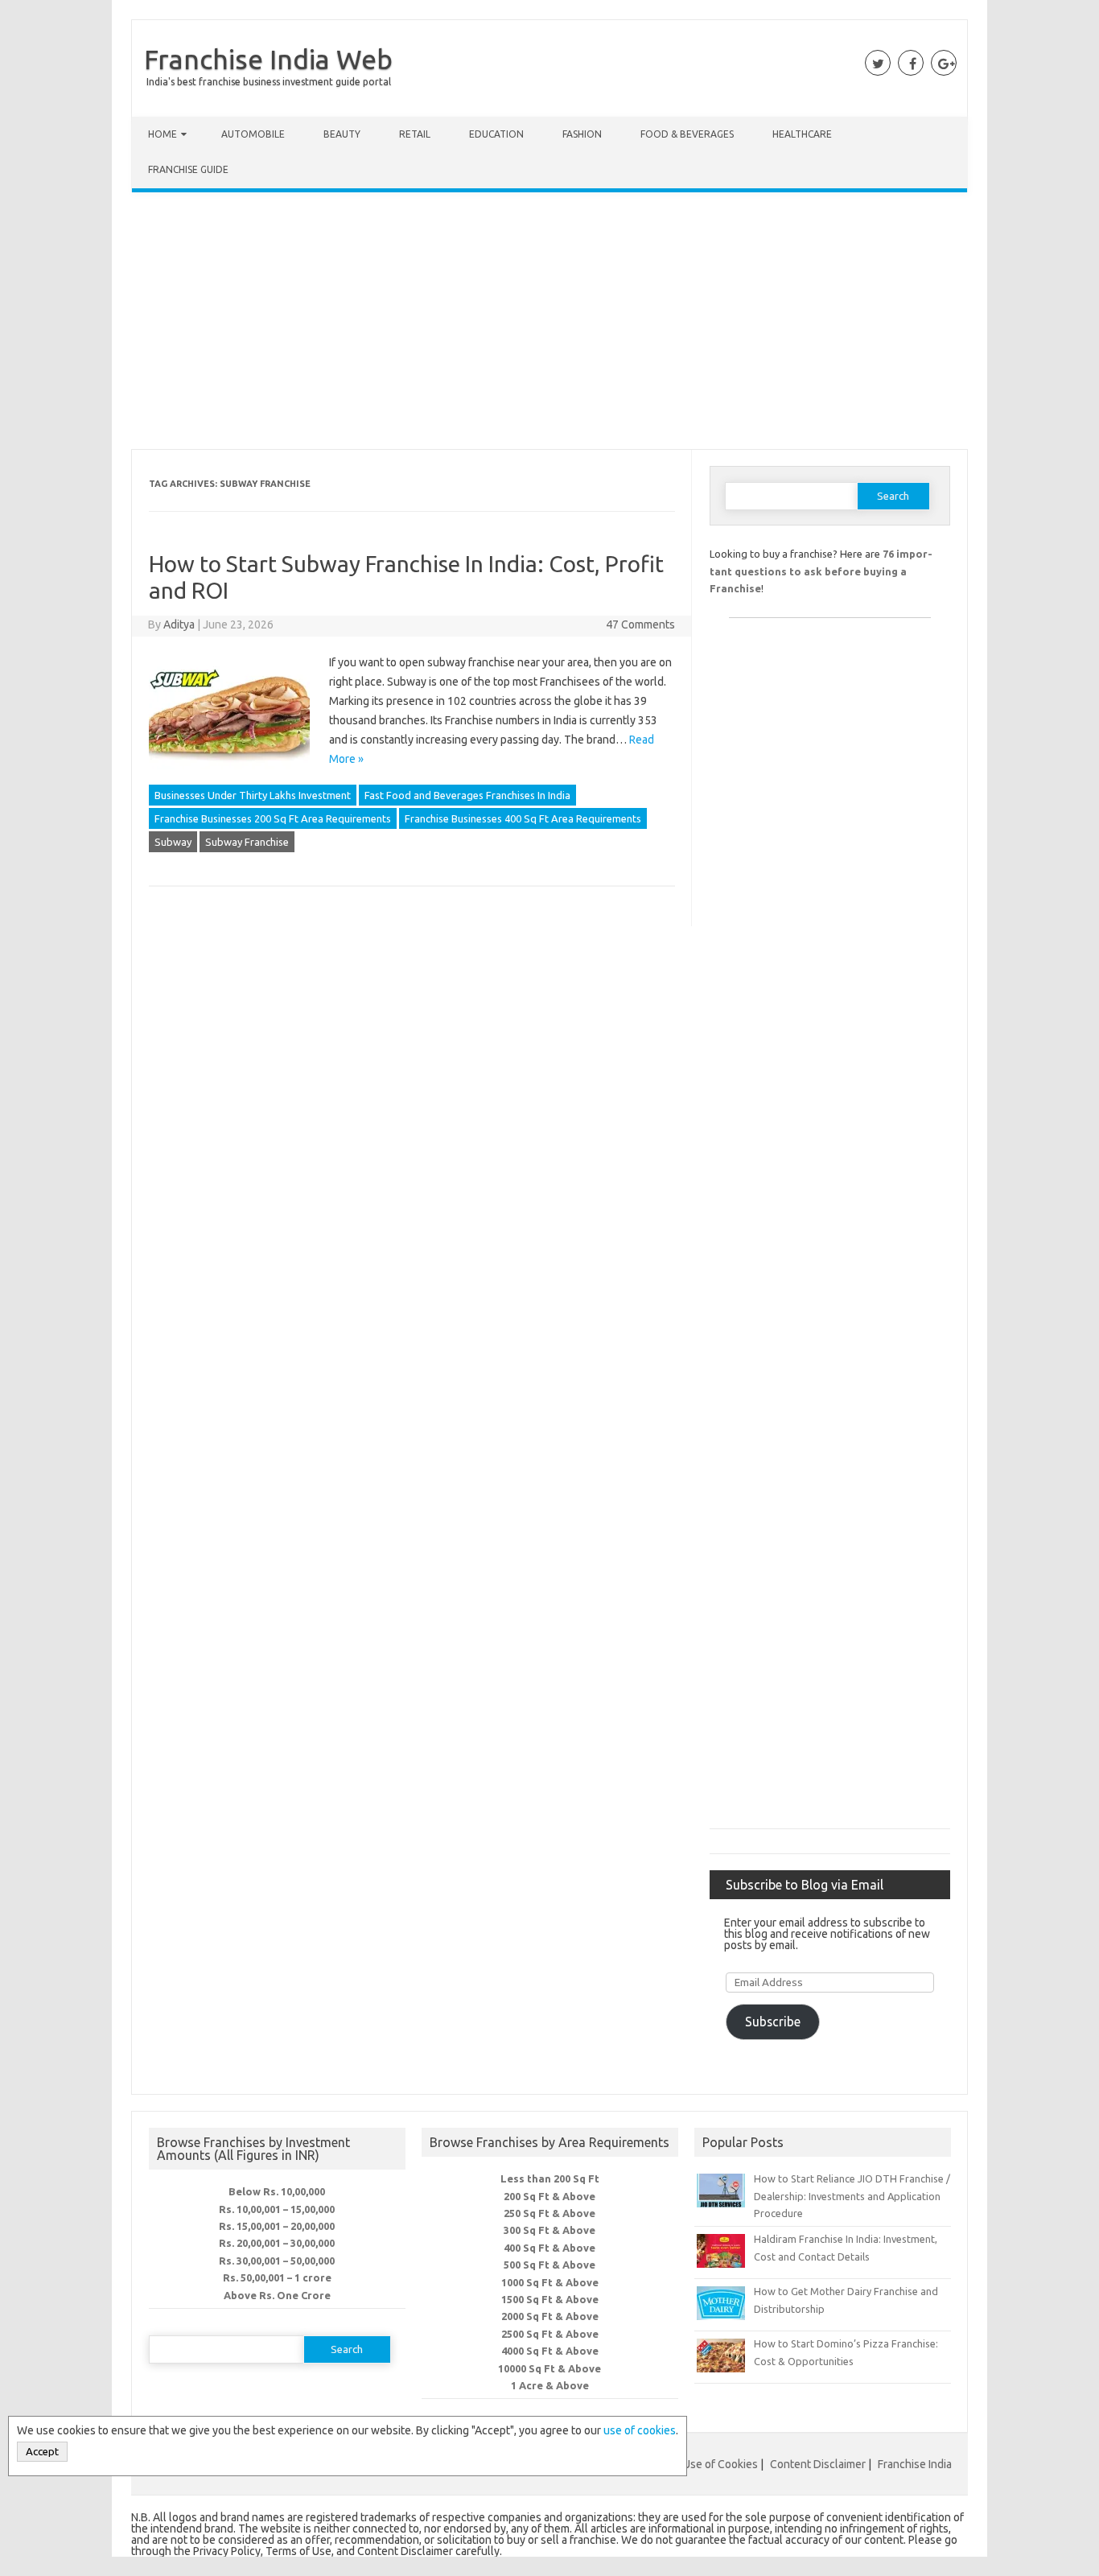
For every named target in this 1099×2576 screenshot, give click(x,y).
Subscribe (773, 2022)
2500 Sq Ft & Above (550, 2334)
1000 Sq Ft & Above (550, 2282)
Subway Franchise (247, 842)
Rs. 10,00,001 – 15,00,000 (277, 2209)
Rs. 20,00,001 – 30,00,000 (277, 2243)
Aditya (179, 624)
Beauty (342, 134)
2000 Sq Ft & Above (550, 2316)
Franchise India (915, 2464)
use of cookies (640, 2430)
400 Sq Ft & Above (549, 2248)
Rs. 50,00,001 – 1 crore (277, 2277)
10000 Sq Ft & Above (549, 2368)
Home (163, 134)
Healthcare (802, 134)
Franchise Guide (188, 169)
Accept (42, 2452)
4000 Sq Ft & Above (550, 2351)
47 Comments (640, 624)
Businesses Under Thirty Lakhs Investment (253, 795)
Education (496, 134)
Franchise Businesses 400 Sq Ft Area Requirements (523, 818)
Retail (415, 134)
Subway (173, 842)
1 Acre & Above (550, 2385)
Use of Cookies (720, 2464)
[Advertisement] (549, 324)
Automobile (253, 134)
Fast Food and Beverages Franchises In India (467, 795)
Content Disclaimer (818, 2464)
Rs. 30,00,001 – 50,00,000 (277, 2261)
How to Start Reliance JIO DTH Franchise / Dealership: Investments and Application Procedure (852, 2196)
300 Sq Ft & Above (549, 2230)
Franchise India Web (268, 59)
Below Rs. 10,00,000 (277, 2191)
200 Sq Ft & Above (549, 2196)
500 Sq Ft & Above (549, 2265)
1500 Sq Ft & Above (550, 2299)
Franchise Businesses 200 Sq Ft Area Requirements (273, 818)
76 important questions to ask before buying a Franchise (821, 571)
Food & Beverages (687, 134)
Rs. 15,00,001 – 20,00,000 (277, 2226)
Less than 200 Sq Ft (550, 2178)
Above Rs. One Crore (277, 2295)
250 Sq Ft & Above (549, 2213)
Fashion (582, 134)
